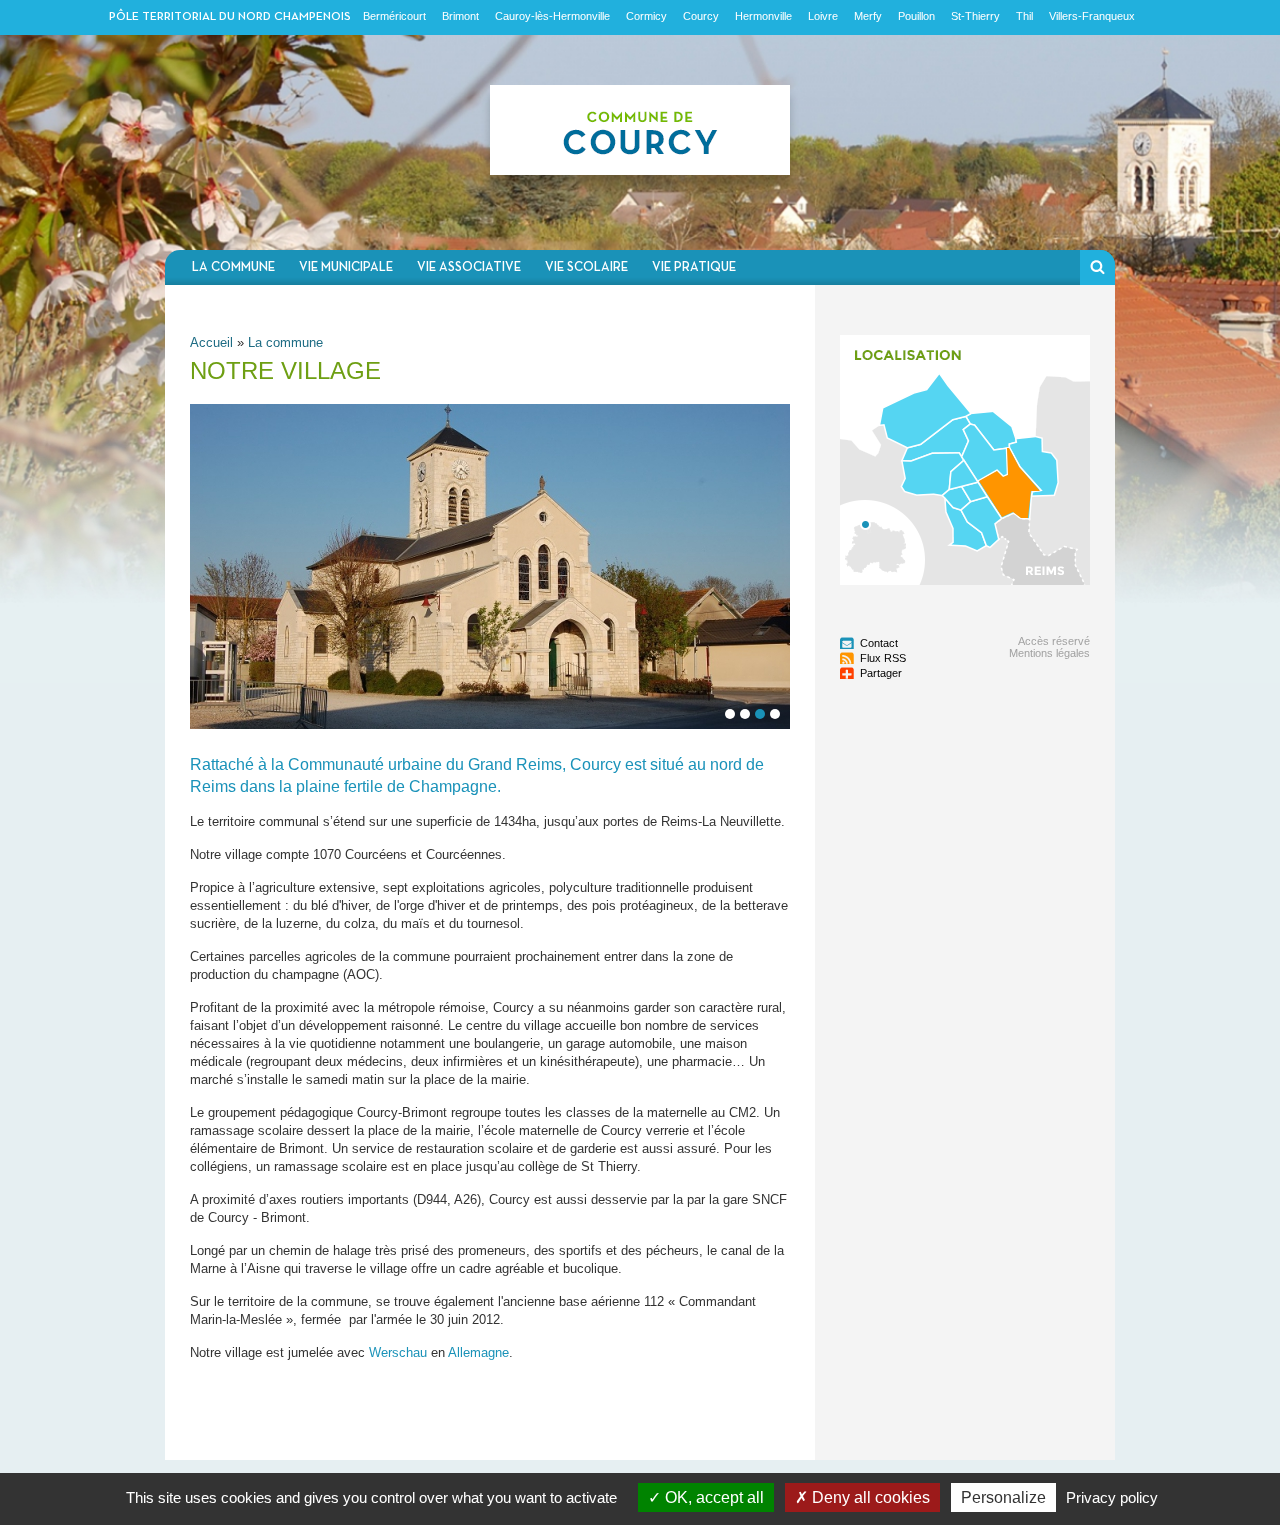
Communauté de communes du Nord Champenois (640, 142)
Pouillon (916, 16)
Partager (881, 673)
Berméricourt (394, 16)
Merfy (868, 16)
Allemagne (478, 1352)
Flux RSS (883, 658)
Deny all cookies (869, 1497)
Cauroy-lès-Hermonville (552, 16)
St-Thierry (975, 16)
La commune (233, 267)
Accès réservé (1054, 641)
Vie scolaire (586, 267)
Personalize (1003, 1497)
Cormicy (646, 16)
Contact (879, 643)
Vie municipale (346, 267)
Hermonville (763, 16)
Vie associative (469, 267)
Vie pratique (694, 267)
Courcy (701, 16)
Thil (1024, 16)
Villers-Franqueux (1092, 16)
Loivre (823, 16)
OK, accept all (712, 1497)
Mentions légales (1049, 653)
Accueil (211, 342)
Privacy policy (1112, 1497)
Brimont (460, 16)
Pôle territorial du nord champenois (230, 17)
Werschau (398, 1352)
